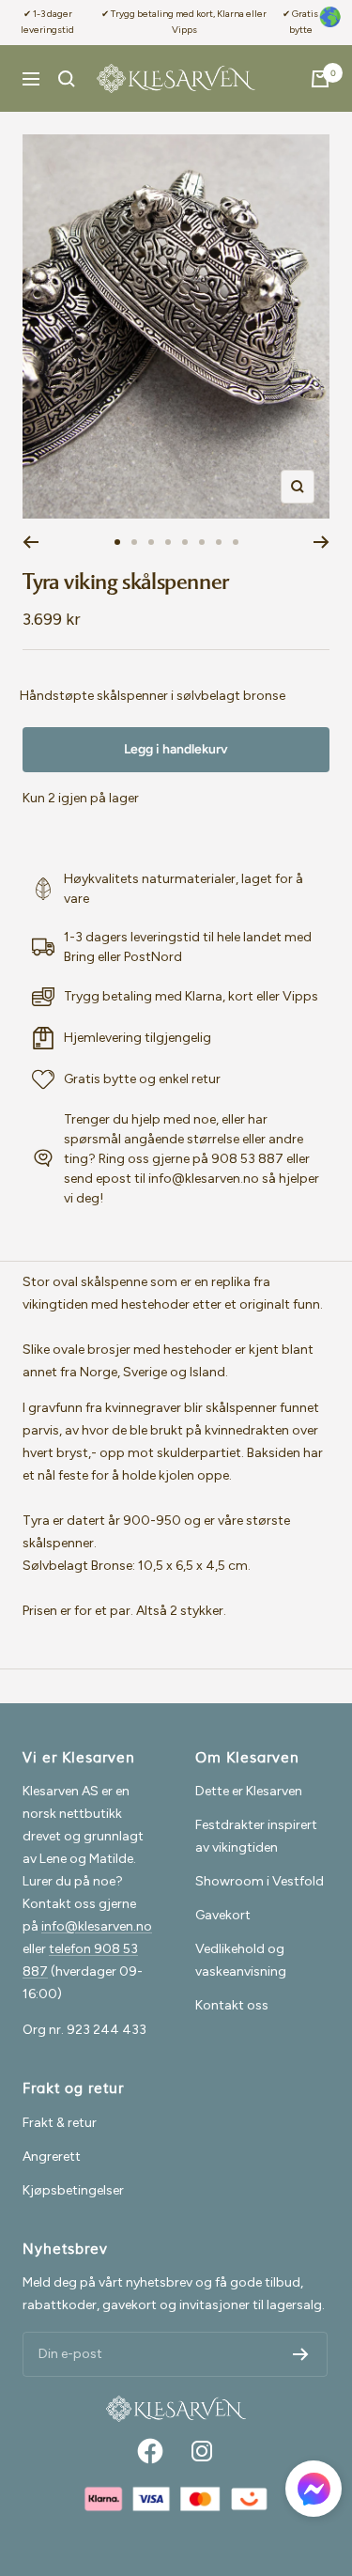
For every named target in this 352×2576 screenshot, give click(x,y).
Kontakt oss (232, 2005)
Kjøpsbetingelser (73, 2190)
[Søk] (67, 79)
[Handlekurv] (320, 79)
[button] (314, 2492)
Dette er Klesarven (249, 1791)
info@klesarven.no (97, 1926)
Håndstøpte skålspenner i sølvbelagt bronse (153, 696)
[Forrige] (31, 542)
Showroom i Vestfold (260, 1881)
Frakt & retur (60, 2123)
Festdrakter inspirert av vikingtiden (256, 1836)
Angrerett (52, 2157)
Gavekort (223, 1915)
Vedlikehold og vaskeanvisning (241, 1960)
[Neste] (321, 542)
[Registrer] (301, 2354)
